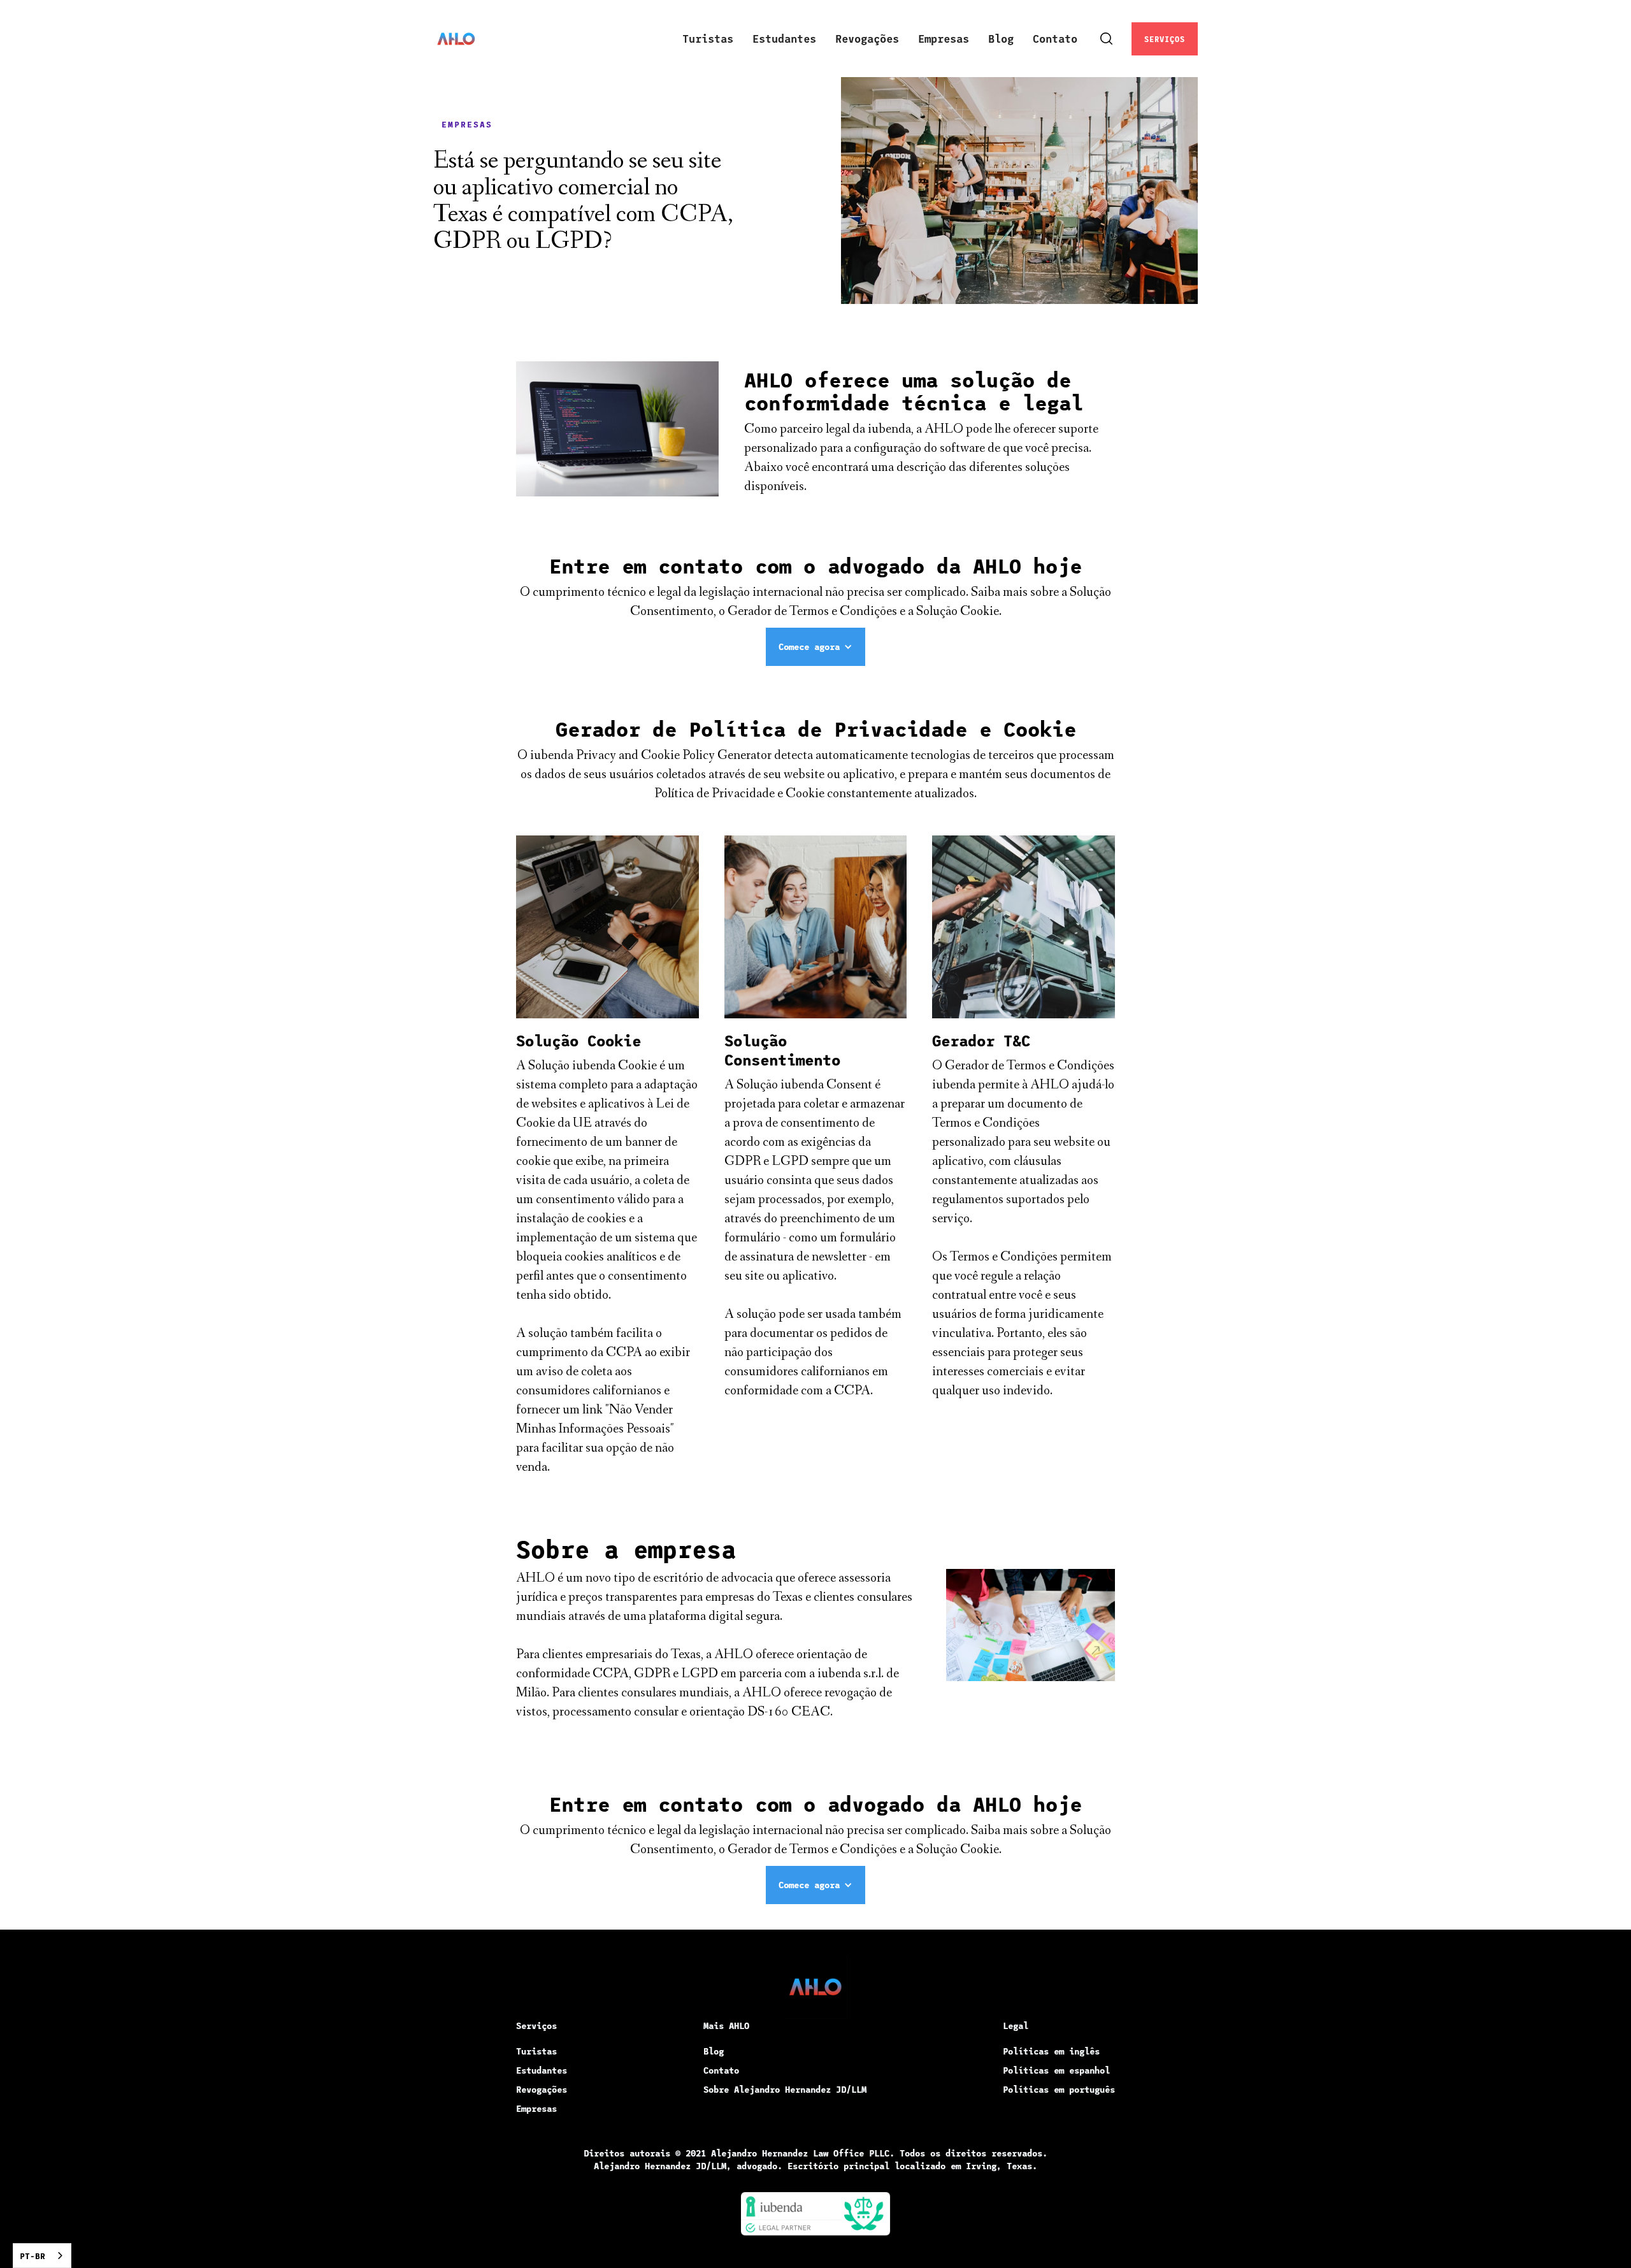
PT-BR (32, 2256)
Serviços (1165, 39)
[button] (815, 647)
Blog (1001, 38)
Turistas (708, 38)
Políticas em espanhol (1056, 2070)
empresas (467, 124)
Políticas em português (1059, 2089)
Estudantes (784, 38)
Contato (1055, 38)
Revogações (867, 38)
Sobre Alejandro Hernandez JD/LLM (785, 2089)
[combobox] (42, 2256)
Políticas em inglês (1051, 2051)
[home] (456, 39)
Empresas (944, 38)
